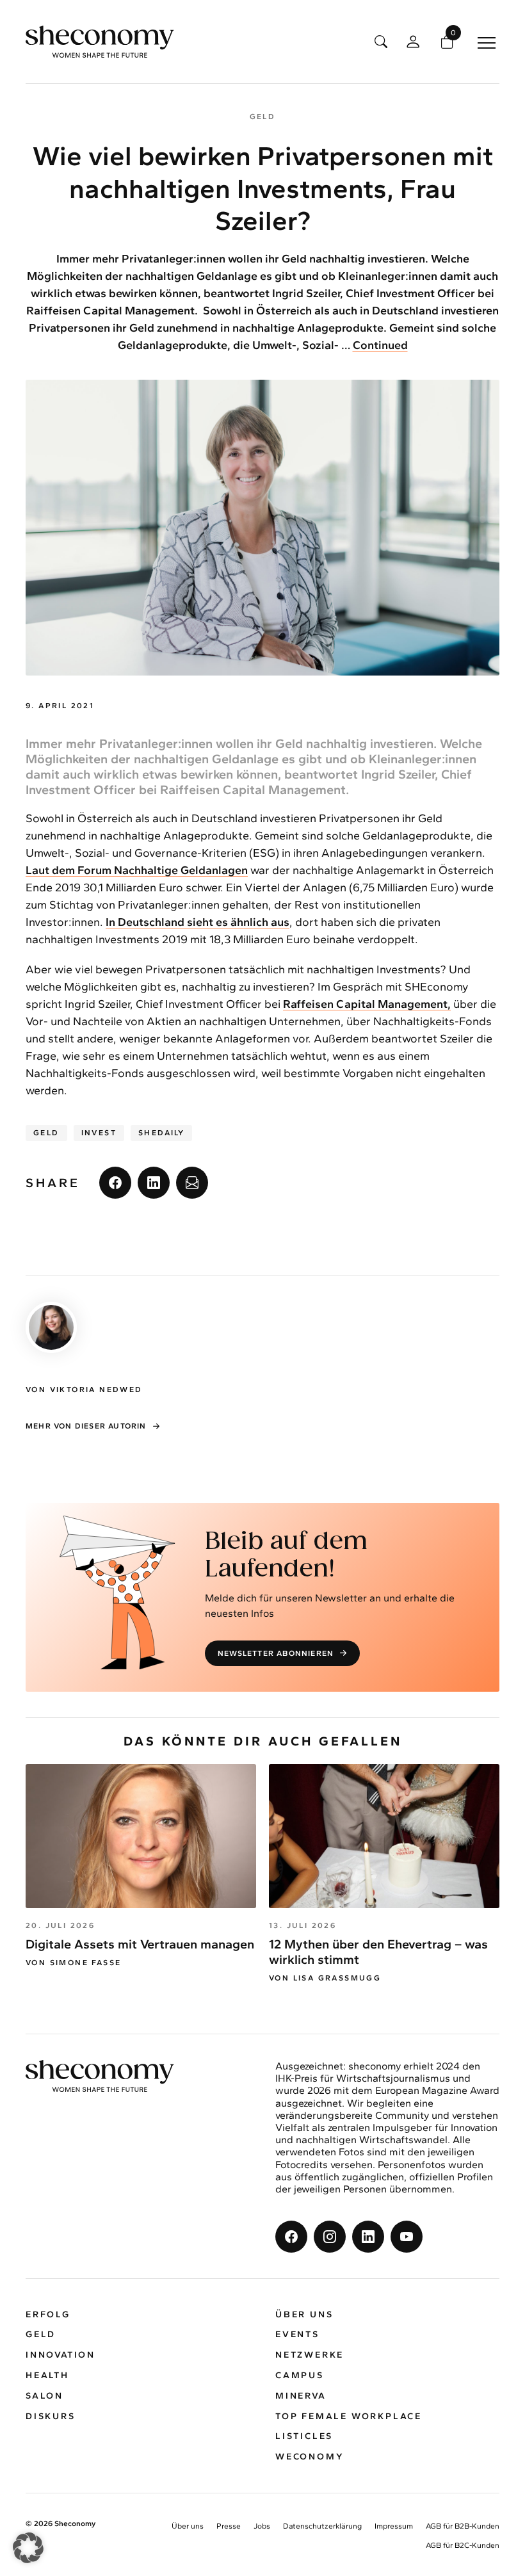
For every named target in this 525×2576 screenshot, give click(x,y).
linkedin (154, 1183)
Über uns (304, 2314)
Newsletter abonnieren (276, 1653)
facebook (115, 1183)
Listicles (304, 2437)
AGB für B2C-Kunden (463, 2545)
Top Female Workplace (349, 2416)
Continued (380, 345)
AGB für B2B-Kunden (463, 2527)
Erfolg (48, 2314)
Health (47, 2375)
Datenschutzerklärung (322, 2527)
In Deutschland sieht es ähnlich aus (198, 922)
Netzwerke (310, 2355)
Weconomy (310, 2457)
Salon (44, 2396)
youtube (407, 2237)
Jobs (262, 2527)
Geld (46, 1133)
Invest (99, 1133)
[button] (28, 2548)
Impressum (394, 2527)
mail (192, 1183)
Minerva (301, 2396)
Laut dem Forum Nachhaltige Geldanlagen (137, 870)
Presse (229, 2527)
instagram (330, 2237)
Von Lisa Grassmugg (325, 1978)
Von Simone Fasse (73, 1963)
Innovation (61, 2355)
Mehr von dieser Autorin (86, 1426)
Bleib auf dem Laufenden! (286, 1556)
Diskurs (51, 2416)
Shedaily (161, 1133)
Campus (300, 2375)
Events (297, 2335)
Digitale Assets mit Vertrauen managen (140, 1944)
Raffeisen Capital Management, (367, 1004)
